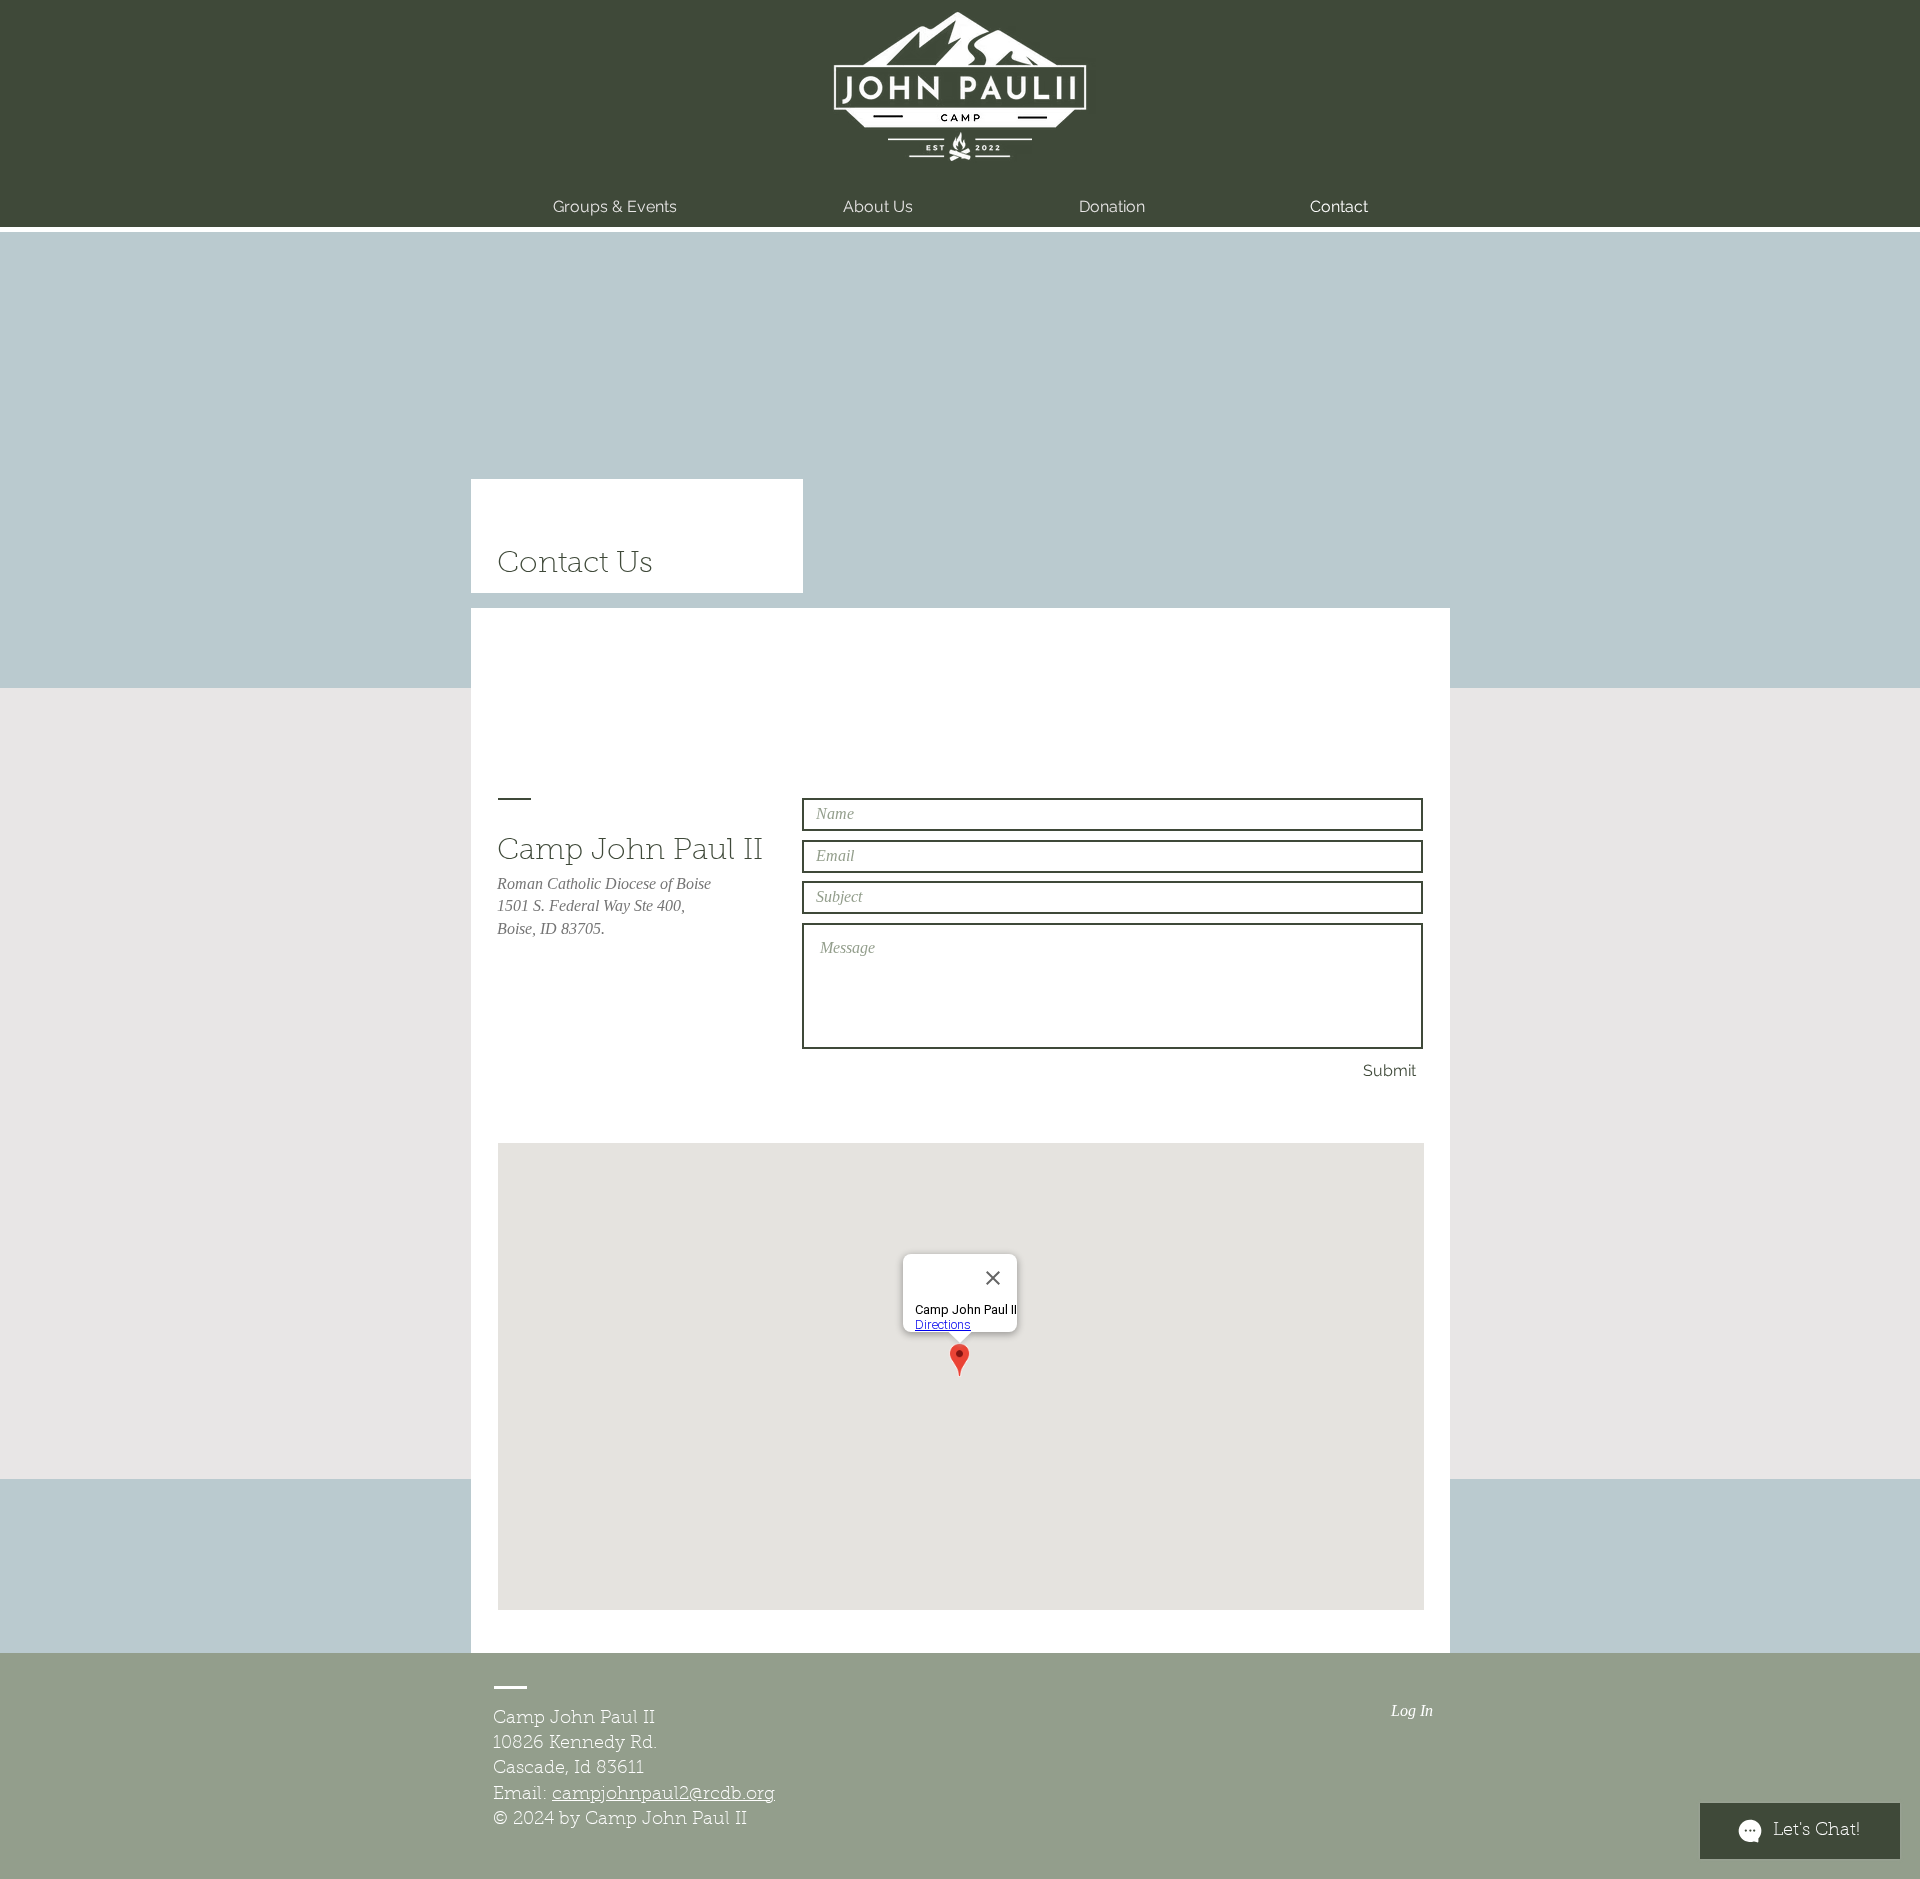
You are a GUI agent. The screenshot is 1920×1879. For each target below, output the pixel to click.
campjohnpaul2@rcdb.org (663, 1795)
